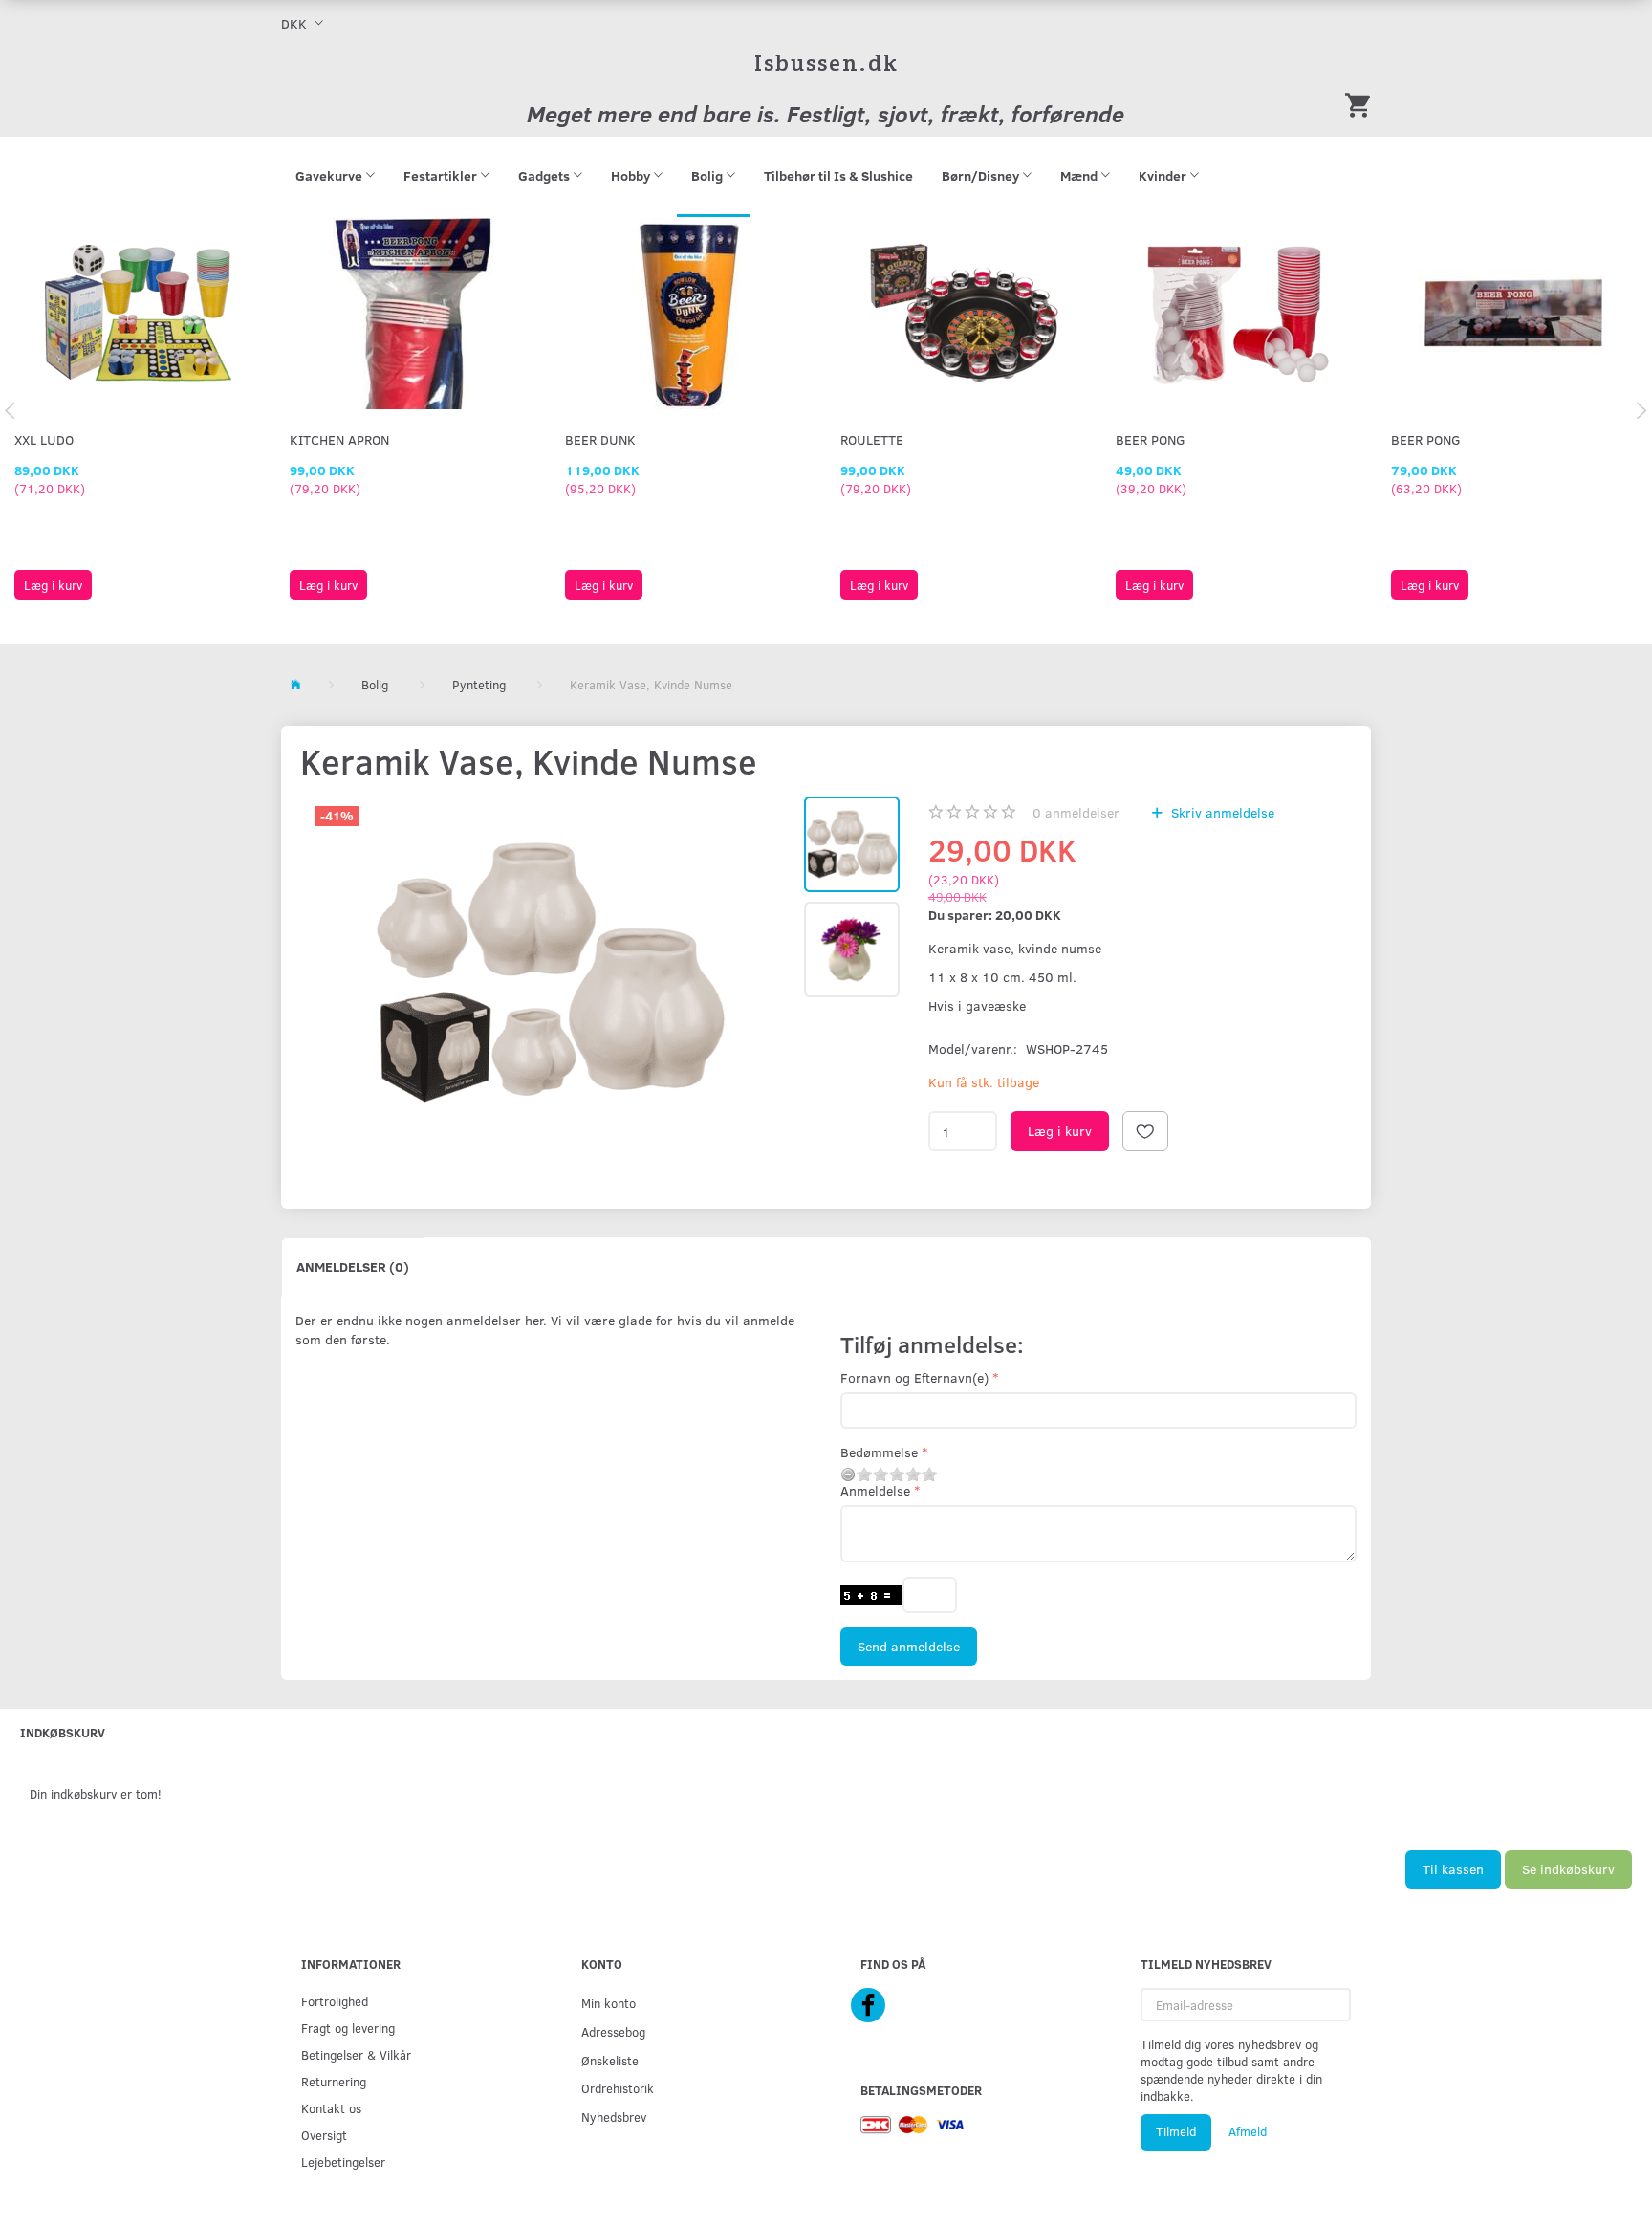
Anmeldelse (875, 1490)
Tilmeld (1176, 2131)
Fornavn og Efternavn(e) (914, 1377)
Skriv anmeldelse (1221, 812)
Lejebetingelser (343, 2161)
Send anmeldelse (909, 1646)
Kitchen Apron (339, 439)
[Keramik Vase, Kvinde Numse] (550, 973)
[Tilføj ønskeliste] (1145, 1131)
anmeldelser (1076, 812)
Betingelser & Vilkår (356, 2054)
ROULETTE (872, 439)
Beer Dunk (600, 439)
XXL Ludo (44, 439)
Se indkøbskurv (1568, 1869)
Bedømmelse (879, 1452)
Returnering (334, 2081)
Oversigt (324, 2135)
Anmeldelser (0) (353, 1266)
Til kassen (1453, 1869)
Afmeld (1248, 2131)
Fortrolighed (335, 2001)
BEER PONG (1151, 439)
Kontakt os (331, 2108)
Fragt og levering (348, 2028)
